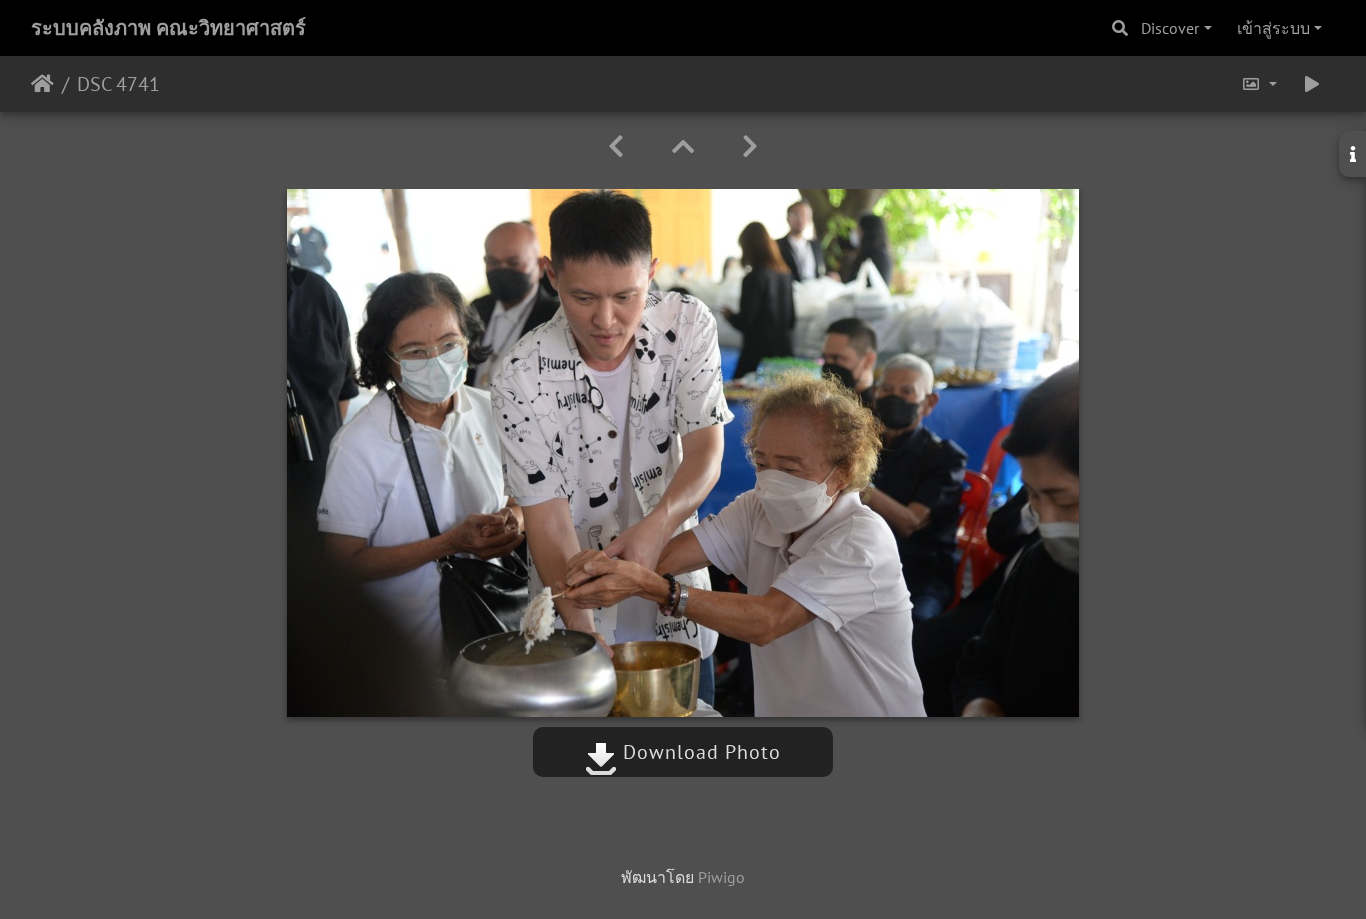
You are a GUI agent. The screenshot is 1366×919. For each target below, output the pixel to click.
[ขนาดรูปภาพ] (1259, 84)
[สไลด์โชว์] (1312, 84)
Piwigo (721, 877)
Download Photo (699, 752)
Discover (1170, 28)
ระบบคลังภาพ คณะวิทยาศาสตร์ (168, 28)
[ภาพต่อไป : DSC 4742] (750, 146)
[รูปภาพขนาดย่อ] (683, 146)
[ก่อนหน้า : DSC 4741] (616, 146)
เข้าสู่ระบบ (1273, 28)
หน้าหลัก (42, 84)
